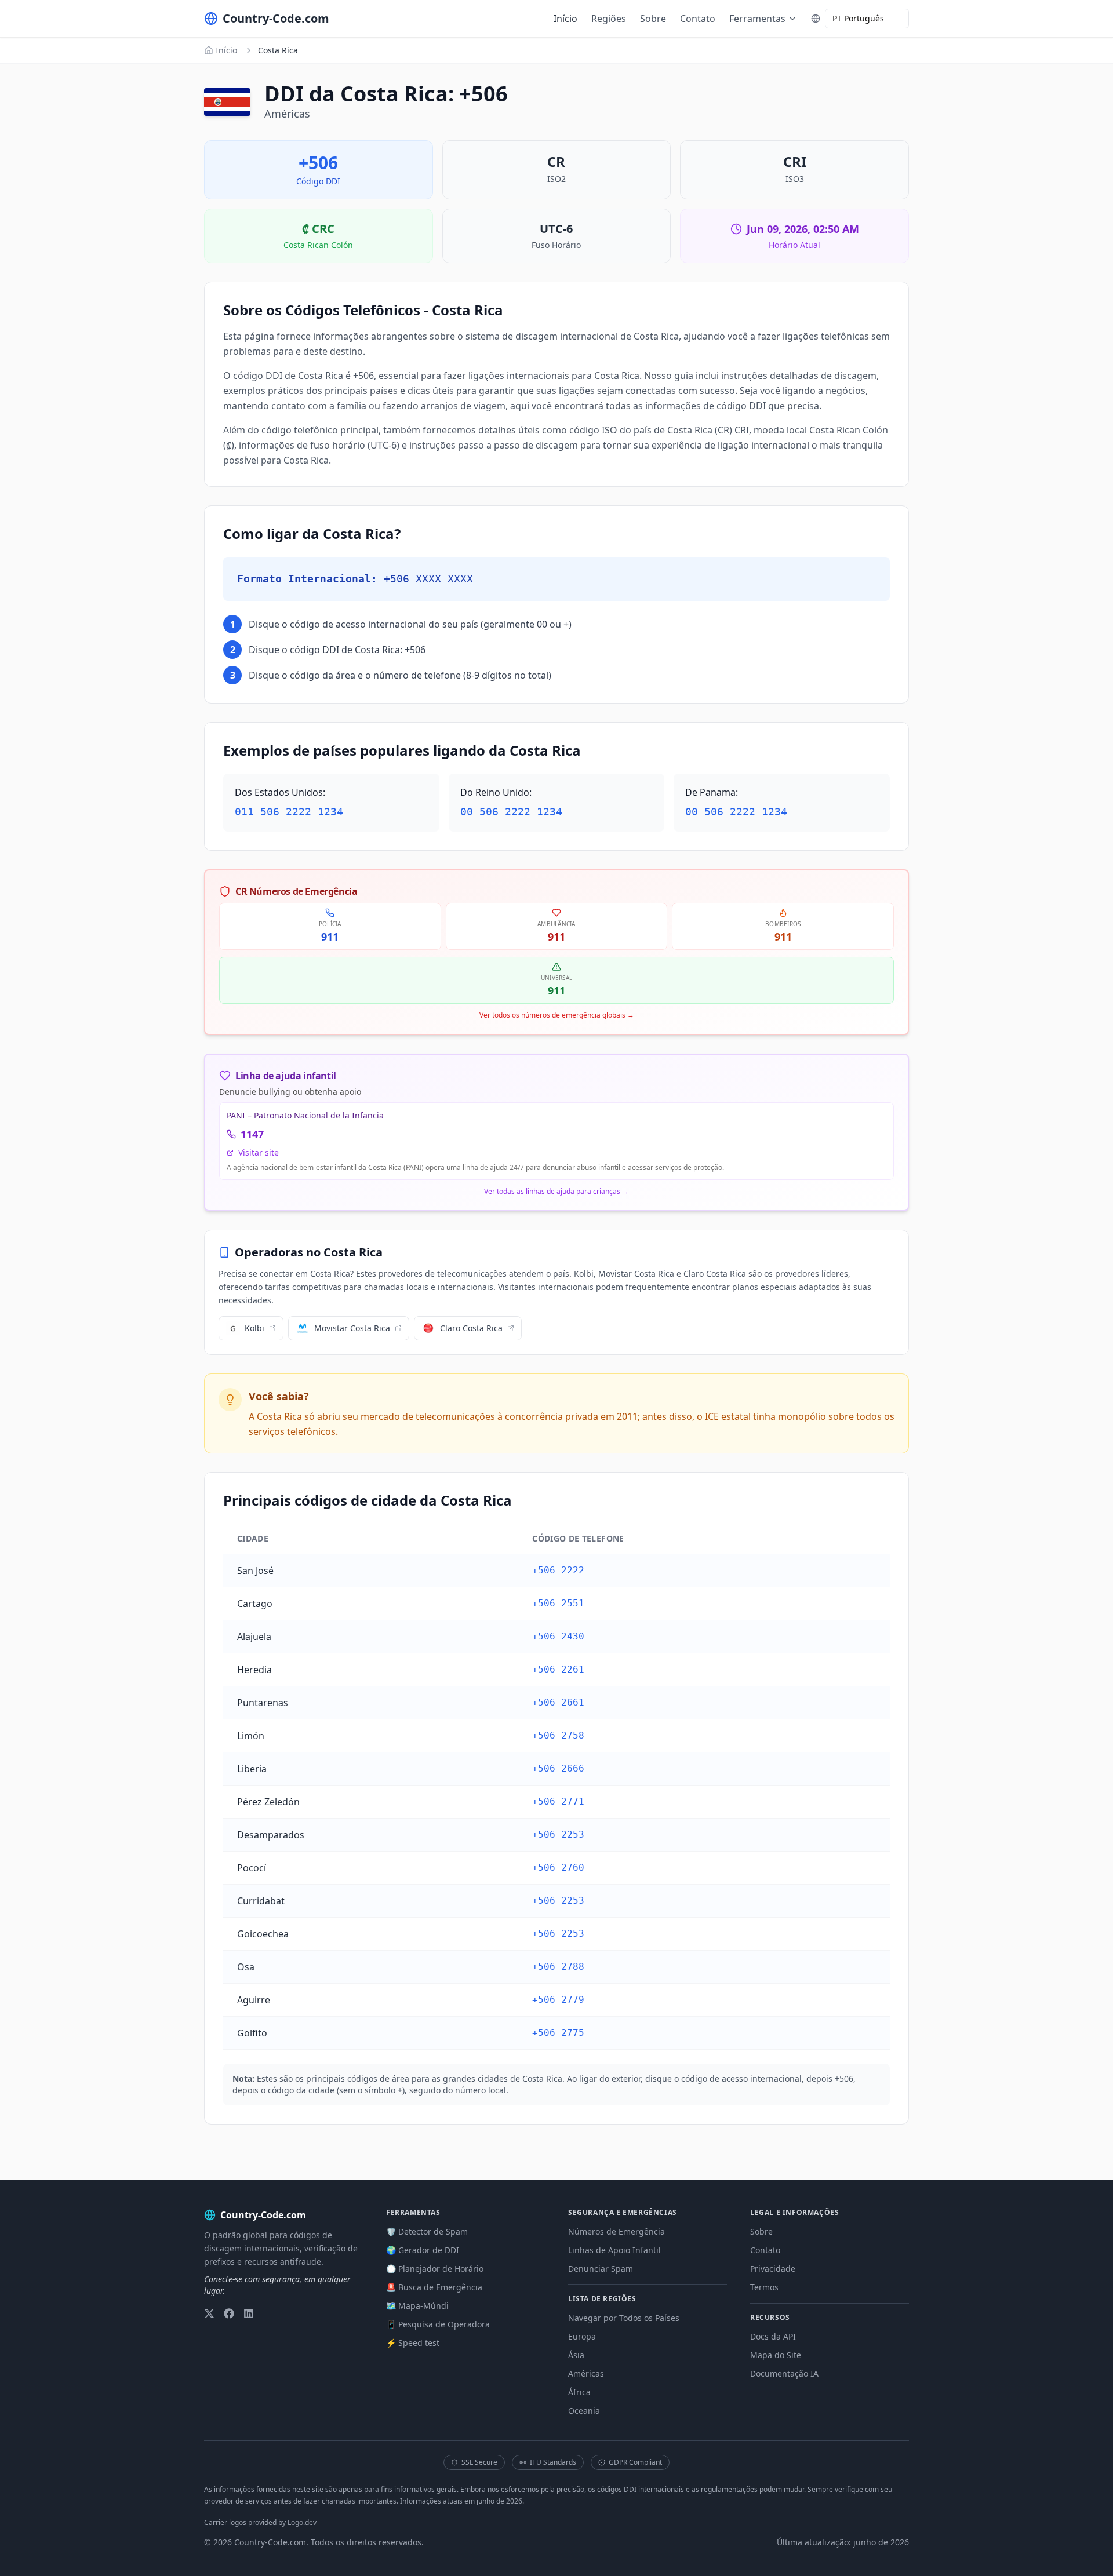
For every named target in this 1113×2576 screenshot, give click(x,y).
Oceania (584, 2411)
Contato (698, 19)
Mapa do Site (776, 2355)
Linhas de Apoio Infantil (614, 2250)
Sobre (653, 19)
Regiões (609, 19)
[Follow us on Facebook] (229, 2313)
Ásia (576, 2355)
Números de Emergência (616, 2231)
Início (565, 19)
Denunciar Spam (601, 2269)
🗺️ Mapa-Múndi (417, 2306)
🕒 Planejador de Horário (435, 2269)
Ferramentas (757, 19)
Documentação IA (784, 2373)
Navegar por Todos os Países (624, 2318)
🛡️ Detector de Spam (427, 2231)
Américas (586, 2373)
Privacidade (773, 2269)
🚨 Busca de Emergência (434, 2287)
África (579, 2392)
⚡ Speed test (413, 2343)
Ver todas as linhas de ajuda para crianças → (556, 1192)
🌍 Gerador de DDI (423, 2250)
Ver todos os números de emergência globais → (557, 1015)
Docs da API (773, 2336)
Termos (764, 2287)
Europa (582, 2336)
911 (330, 937)
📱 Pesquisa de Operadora (438, 2324)
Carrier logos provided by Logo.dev (260, 2522)
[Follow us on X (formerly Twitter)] (209, 2313)
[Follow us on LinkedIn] (249, 2313)
